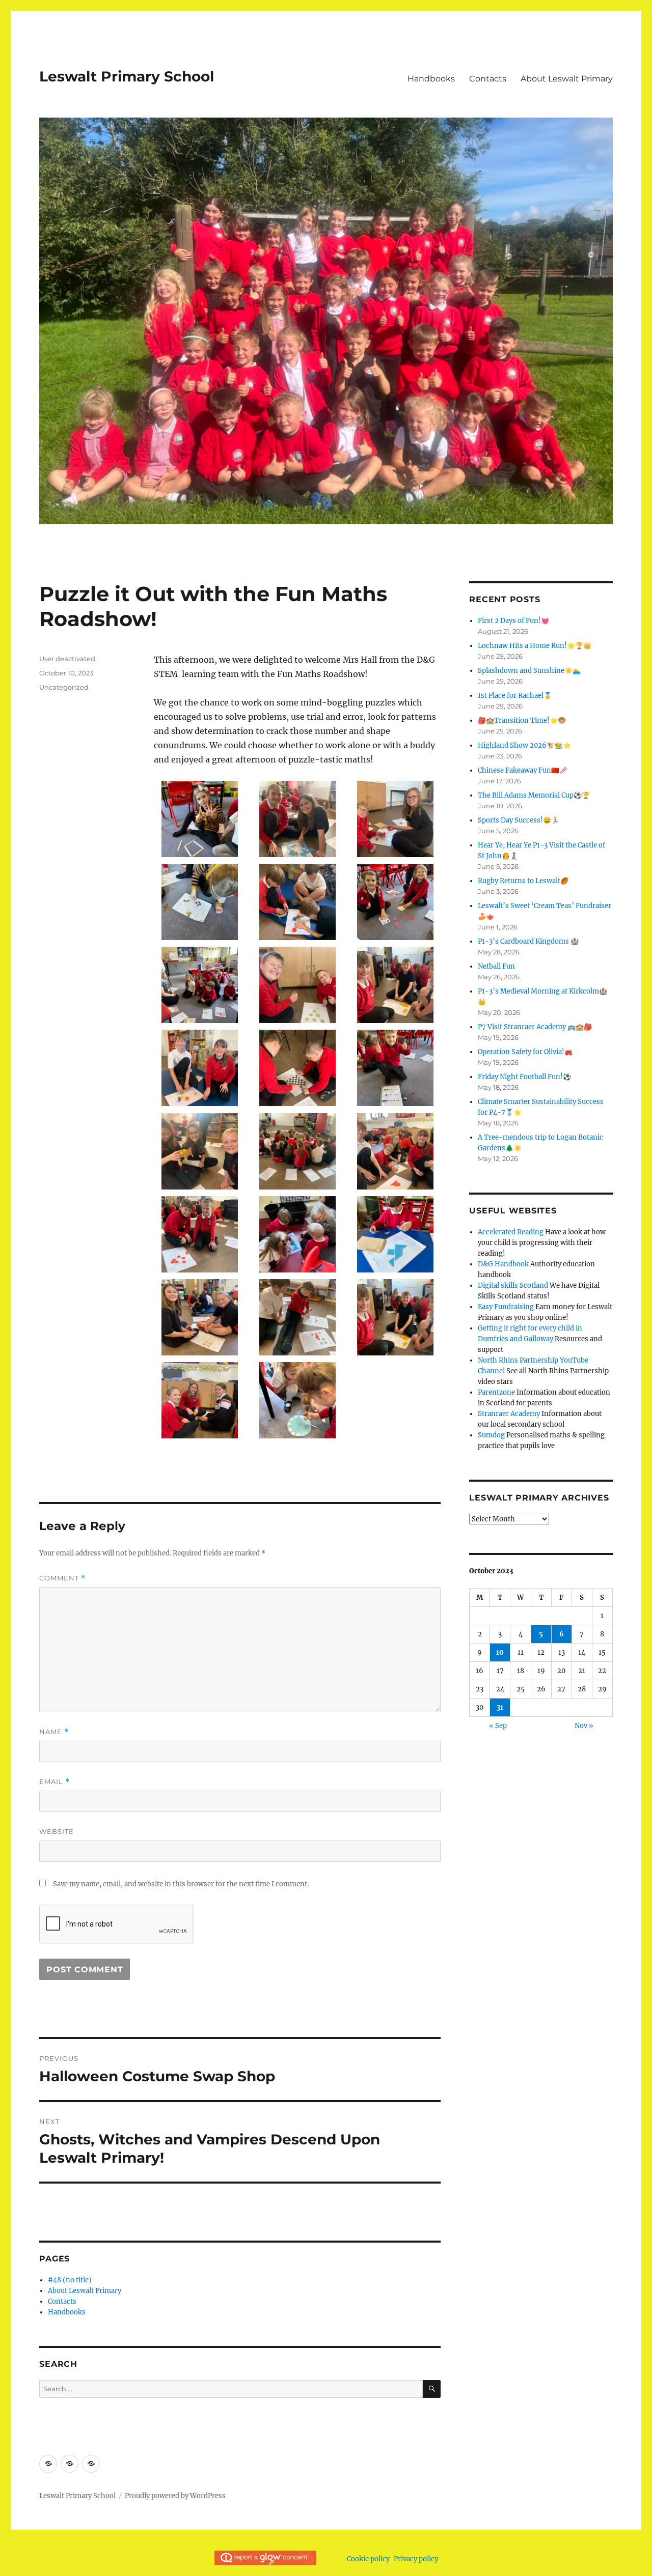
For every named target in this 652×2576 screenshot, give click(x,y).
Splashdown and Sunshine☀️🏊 (529, 671)
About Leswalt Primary (567, 79)
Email (55, 1782)
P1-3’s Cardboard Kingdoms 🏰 (528, 941)
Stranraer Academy (509, 1414)
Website (57, 1831)
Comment (62, 1578)
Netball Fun (496, 966)
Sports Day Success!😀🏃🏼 (519, 820)
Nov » (584, 1726)
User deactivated (67, 659)
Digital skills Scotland (513, 1285)
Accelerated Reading (511, 1232)
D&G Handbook (503, 1264)
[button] (200, 822)
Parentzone (496, 1392)
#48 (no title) (70, 2280)
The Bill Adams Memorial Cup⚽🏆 (534, 795)
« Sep (498, 1726)
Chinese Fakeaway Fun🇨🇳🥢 (523, 770)
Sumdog (491, 1435)
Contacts (488, 79)
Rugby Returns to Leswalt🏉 (523, 881)
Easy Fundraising (506, 1307)
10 (500, 1652)
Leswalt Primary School (127, 76)
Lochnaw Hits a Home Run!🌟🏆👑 (535, 646)
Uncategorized (64, 687)
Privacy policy (416, 2559)
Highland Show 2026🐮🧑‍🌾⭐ (524, 745)
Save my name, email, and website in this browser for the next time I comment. (181, 1884)
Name (54, 1732)
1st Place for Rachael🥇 (515, 696)
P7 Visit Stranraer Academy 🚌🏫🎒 (535, 1027)
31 (500, 1707)
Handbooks (431, 79)
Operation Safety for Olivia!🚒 (525, 1052)
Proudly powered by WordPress (175, 2496)
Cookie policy (368, 2559)
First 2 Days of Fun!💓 (513, 621)
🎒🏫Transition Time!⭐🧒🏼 (522, 720)
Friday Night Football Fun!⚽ (524, 1077)
